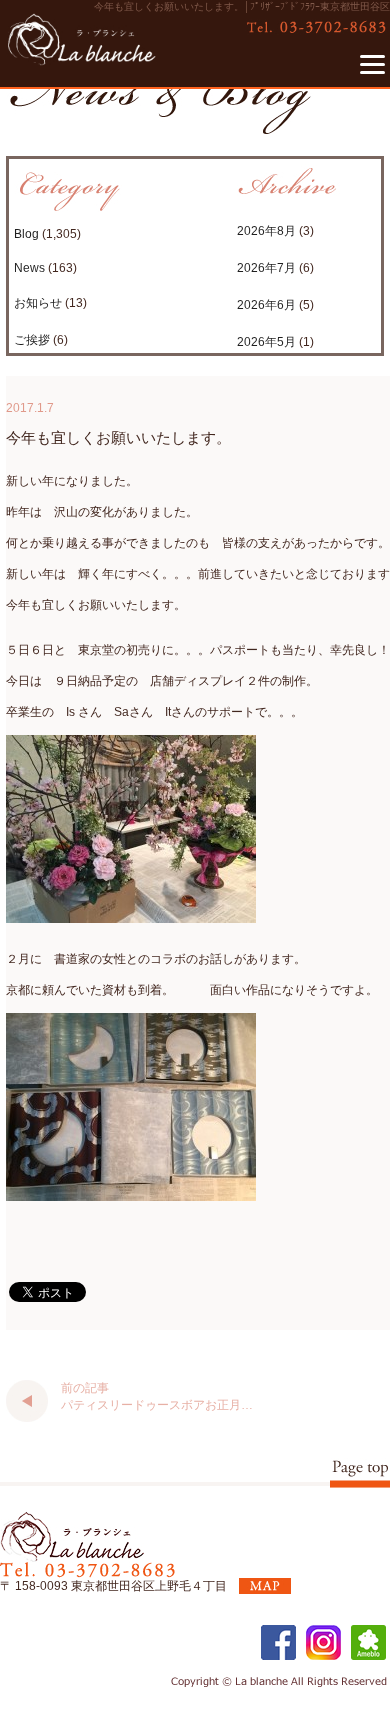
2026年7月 (266, 268)
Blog (26, 234)
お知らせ (38, 303)
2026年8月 (266, 231)
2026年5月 (266, 342)
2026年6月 (266, 305)
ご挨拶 (32, 340)
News (29, 268)
